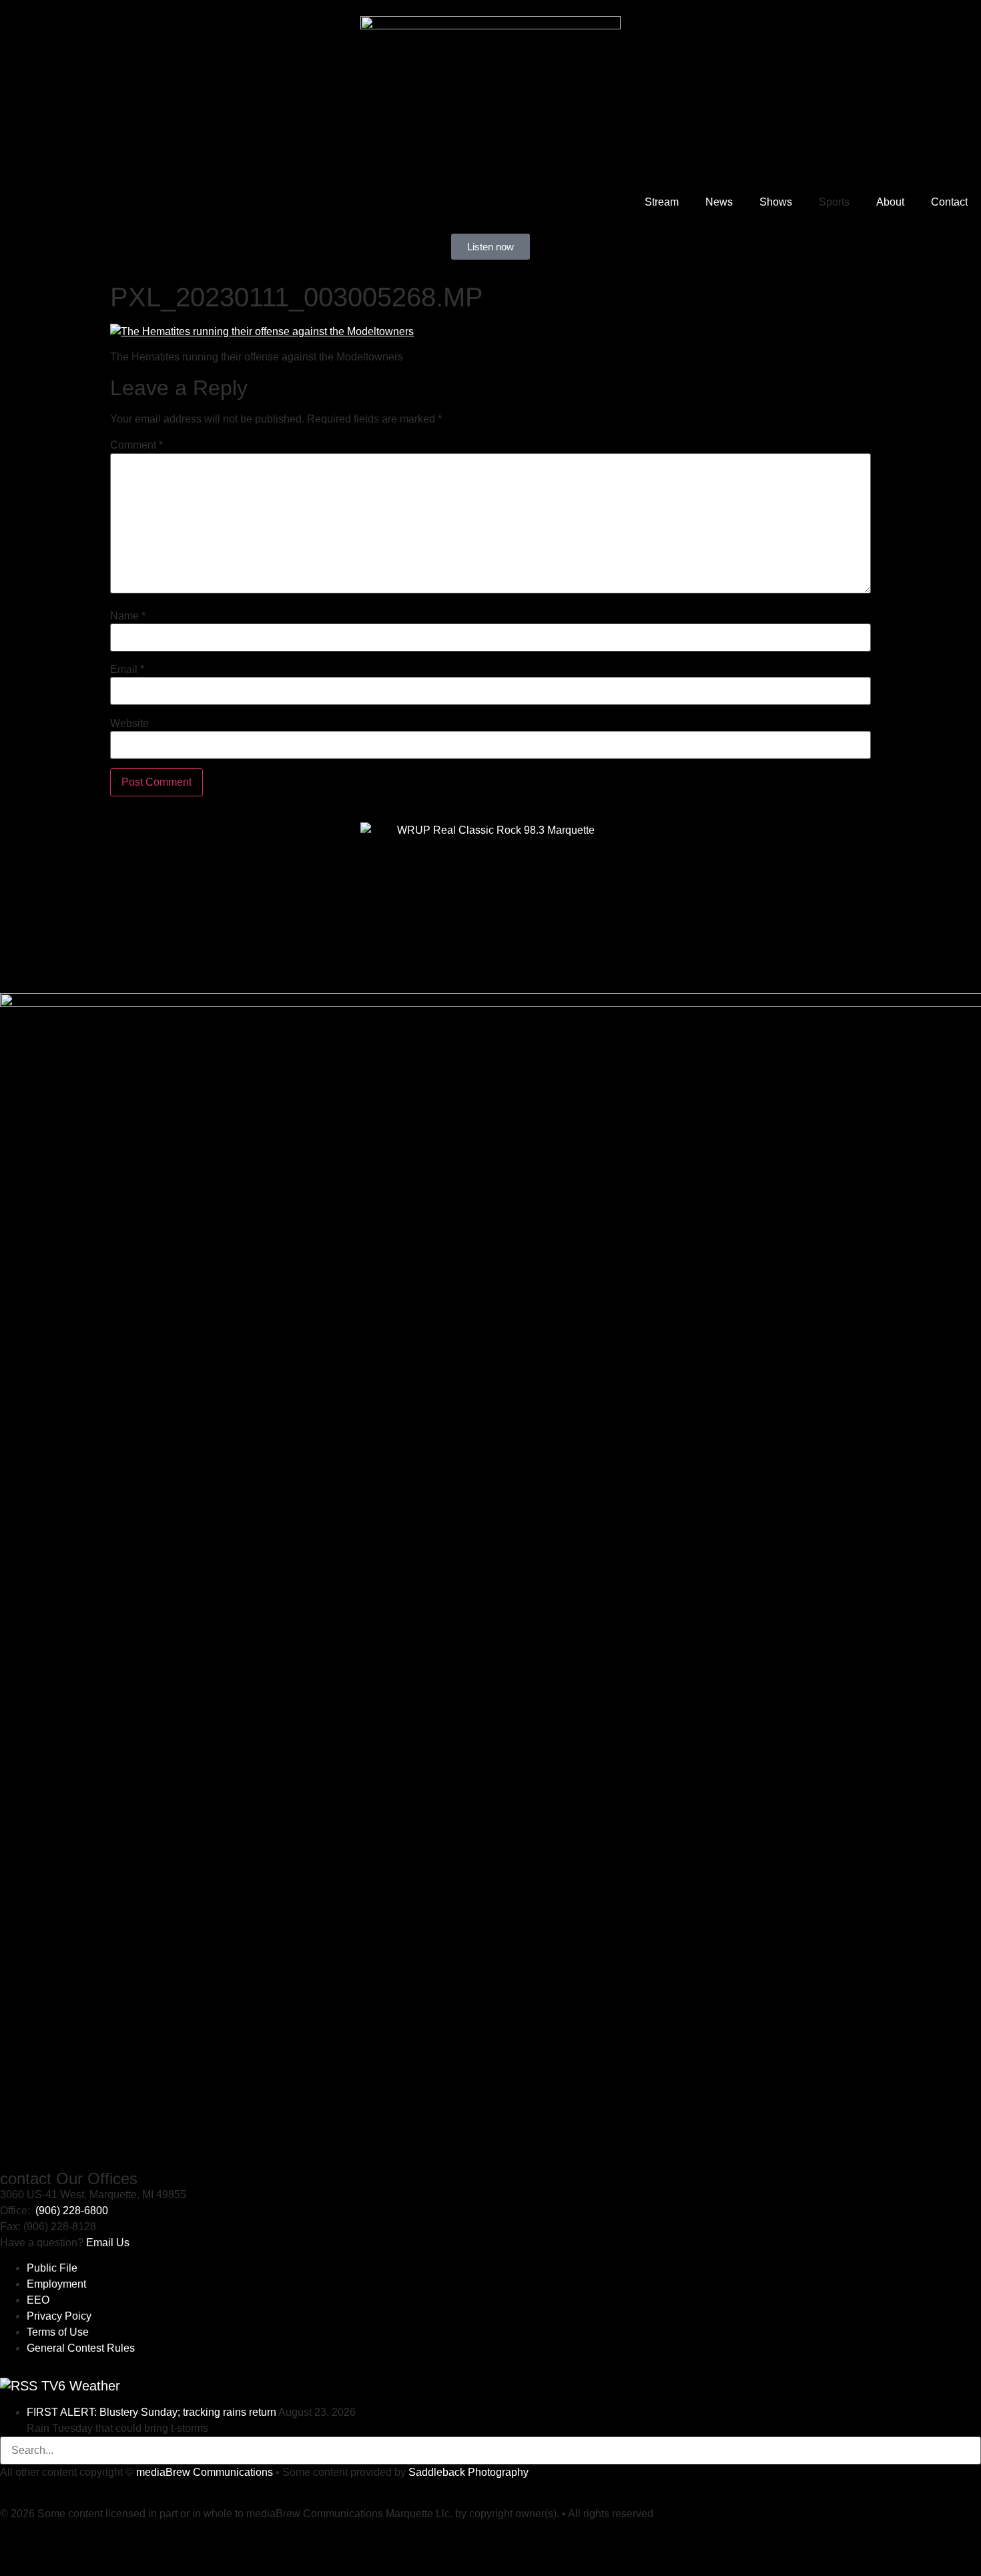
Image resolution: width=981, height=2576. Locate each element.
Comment (136, 445)
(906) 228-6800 (72, 2211)
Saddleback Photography (468, 2472)
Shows (776, 202)
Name (128, 616)
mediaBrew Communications (205, 2472)
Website (129, 724)
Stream (662, 202)
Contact (949, 202)
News (719, 202)
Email (127, 670)
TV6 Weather (81, 2386)
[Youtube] (17, 2539)
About (890, 202)
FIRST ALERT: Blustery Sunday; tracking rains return (151, 2412)
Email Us (108, 2243)
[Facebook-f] (53, 2539)
